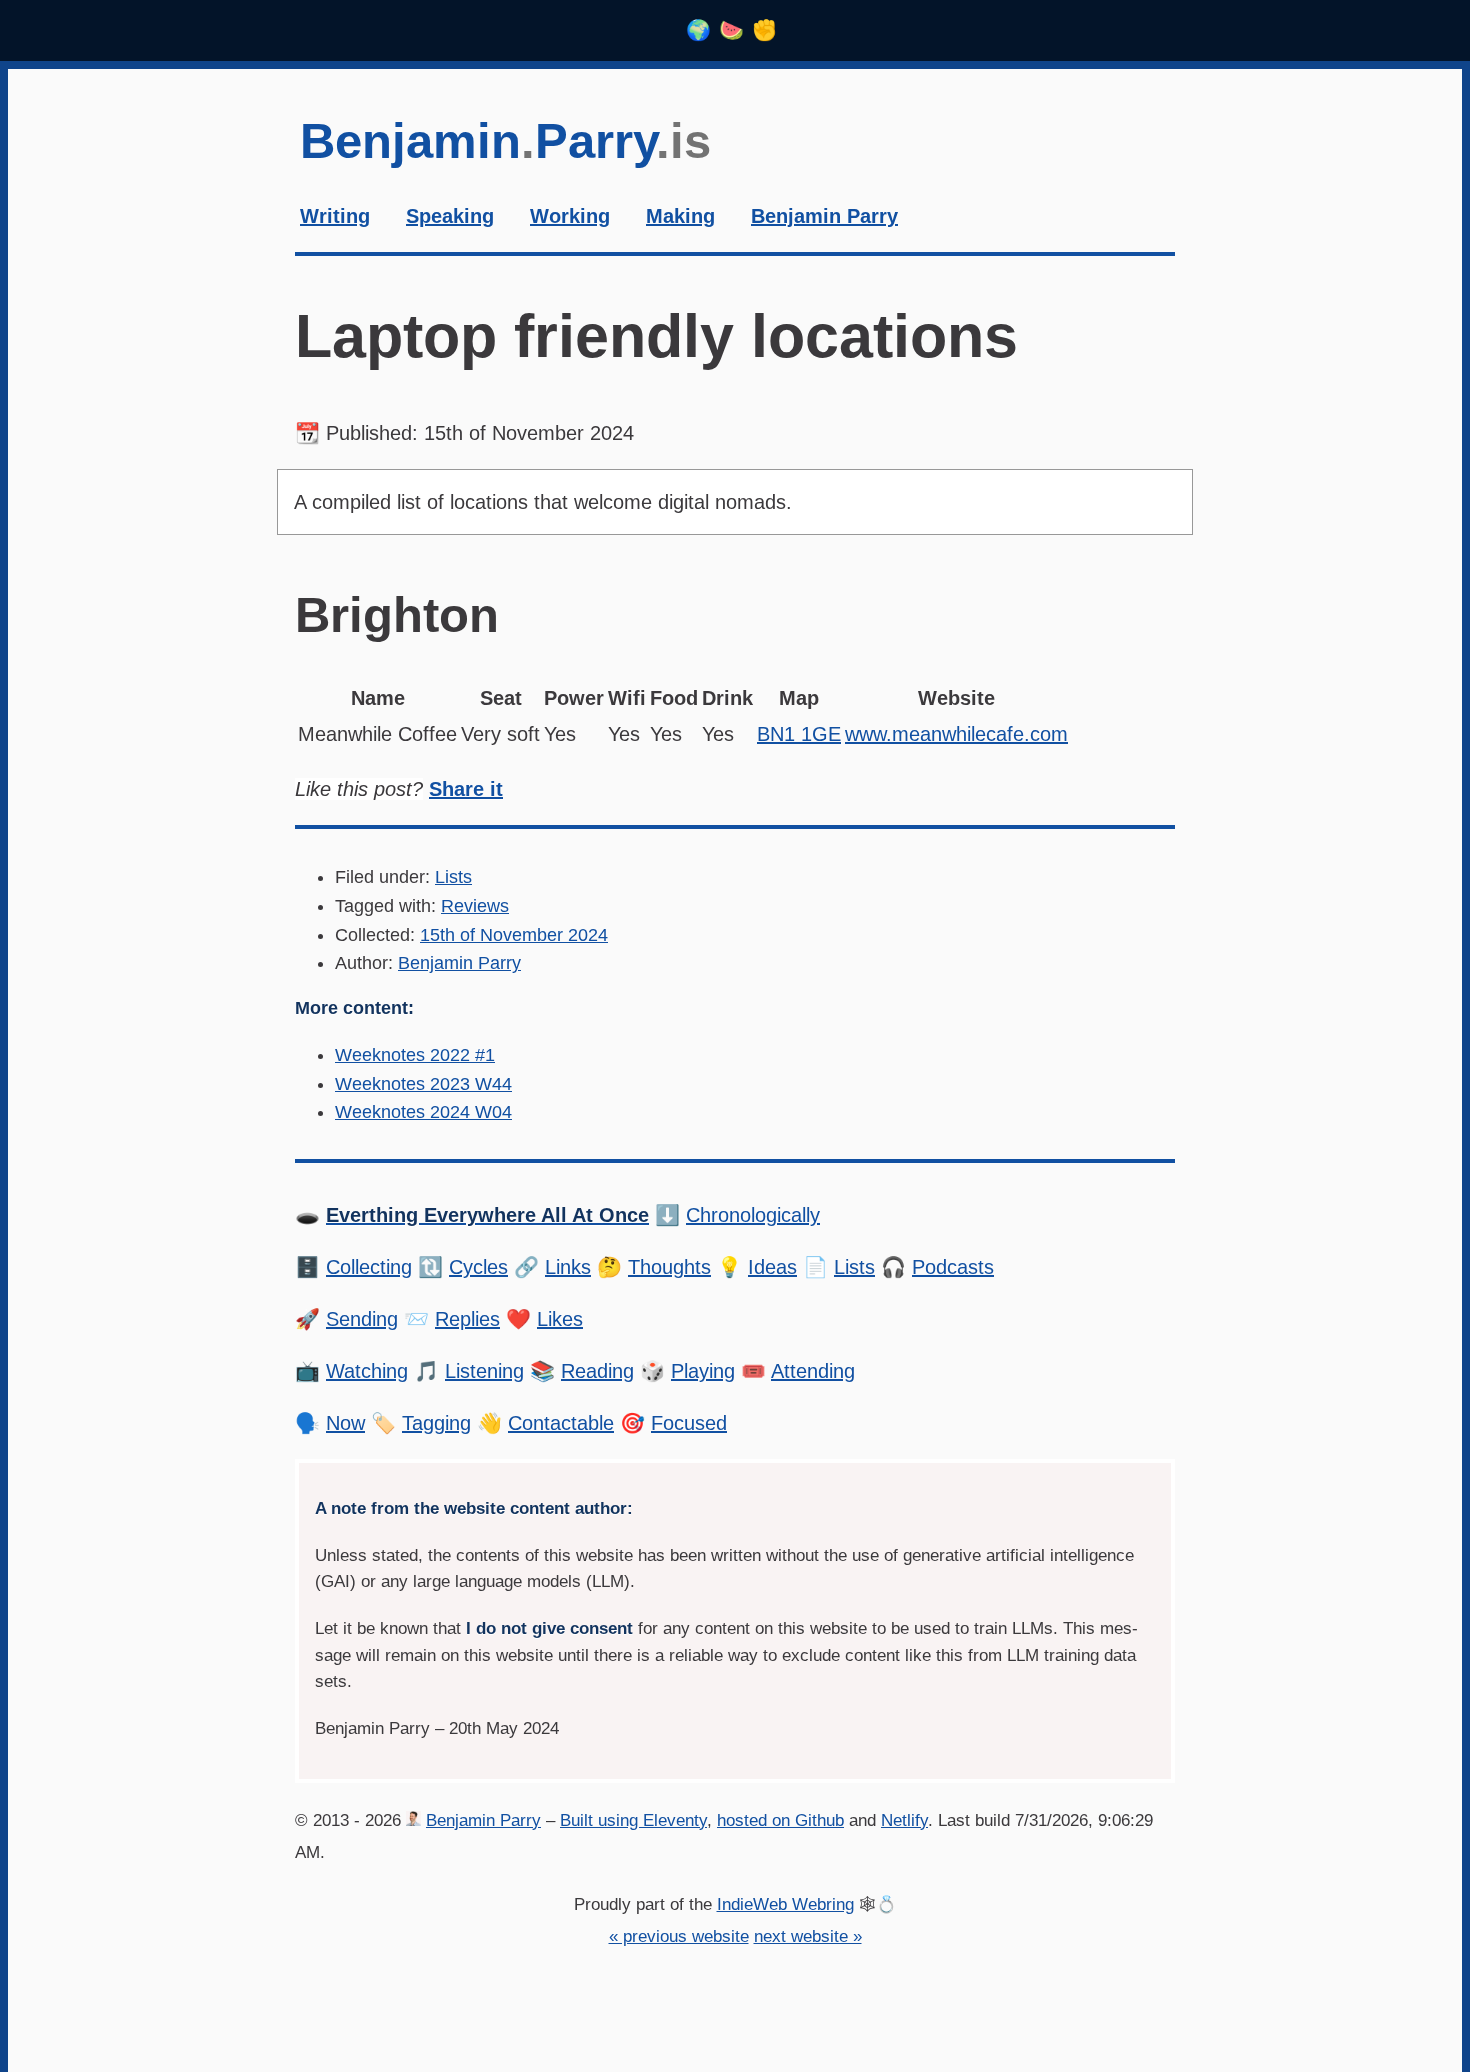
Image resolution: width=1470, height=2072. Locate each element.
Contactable (561, 1423)
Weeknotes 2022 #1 (415, 1055)
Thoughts (669, 1267)
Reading (597, 1371)
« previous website (679, 1936)
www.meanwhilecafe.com (956, 734)
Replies (467, 1319)
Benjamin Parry (459, 963)
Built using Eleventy (633, 1820)
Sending (362, 1319)
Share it (466, 789)
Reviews (475, 906)
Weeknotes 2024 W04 (423, 1112)
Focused (689, 1423)
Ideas (772, 1267)
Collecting (369, 1267)
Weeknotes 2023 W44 (423, 1084)
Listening (484, 1371)
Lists (453, 877)
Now (345, 1423)
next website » (808, 1936)
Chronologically (753, 1215)
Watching (367, 1371)
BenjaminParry (505, 141)
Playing (703, 1371)
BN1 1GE (799, 734)
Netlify (904, 1820)
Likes (560, 1319)
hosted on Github (780, 1820)
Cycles (478, 1267)
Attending (813, 1371)
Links (568, 1267)
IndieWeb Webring (785, 1904)
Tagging (436, 1423)
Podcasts (953, 1267)
